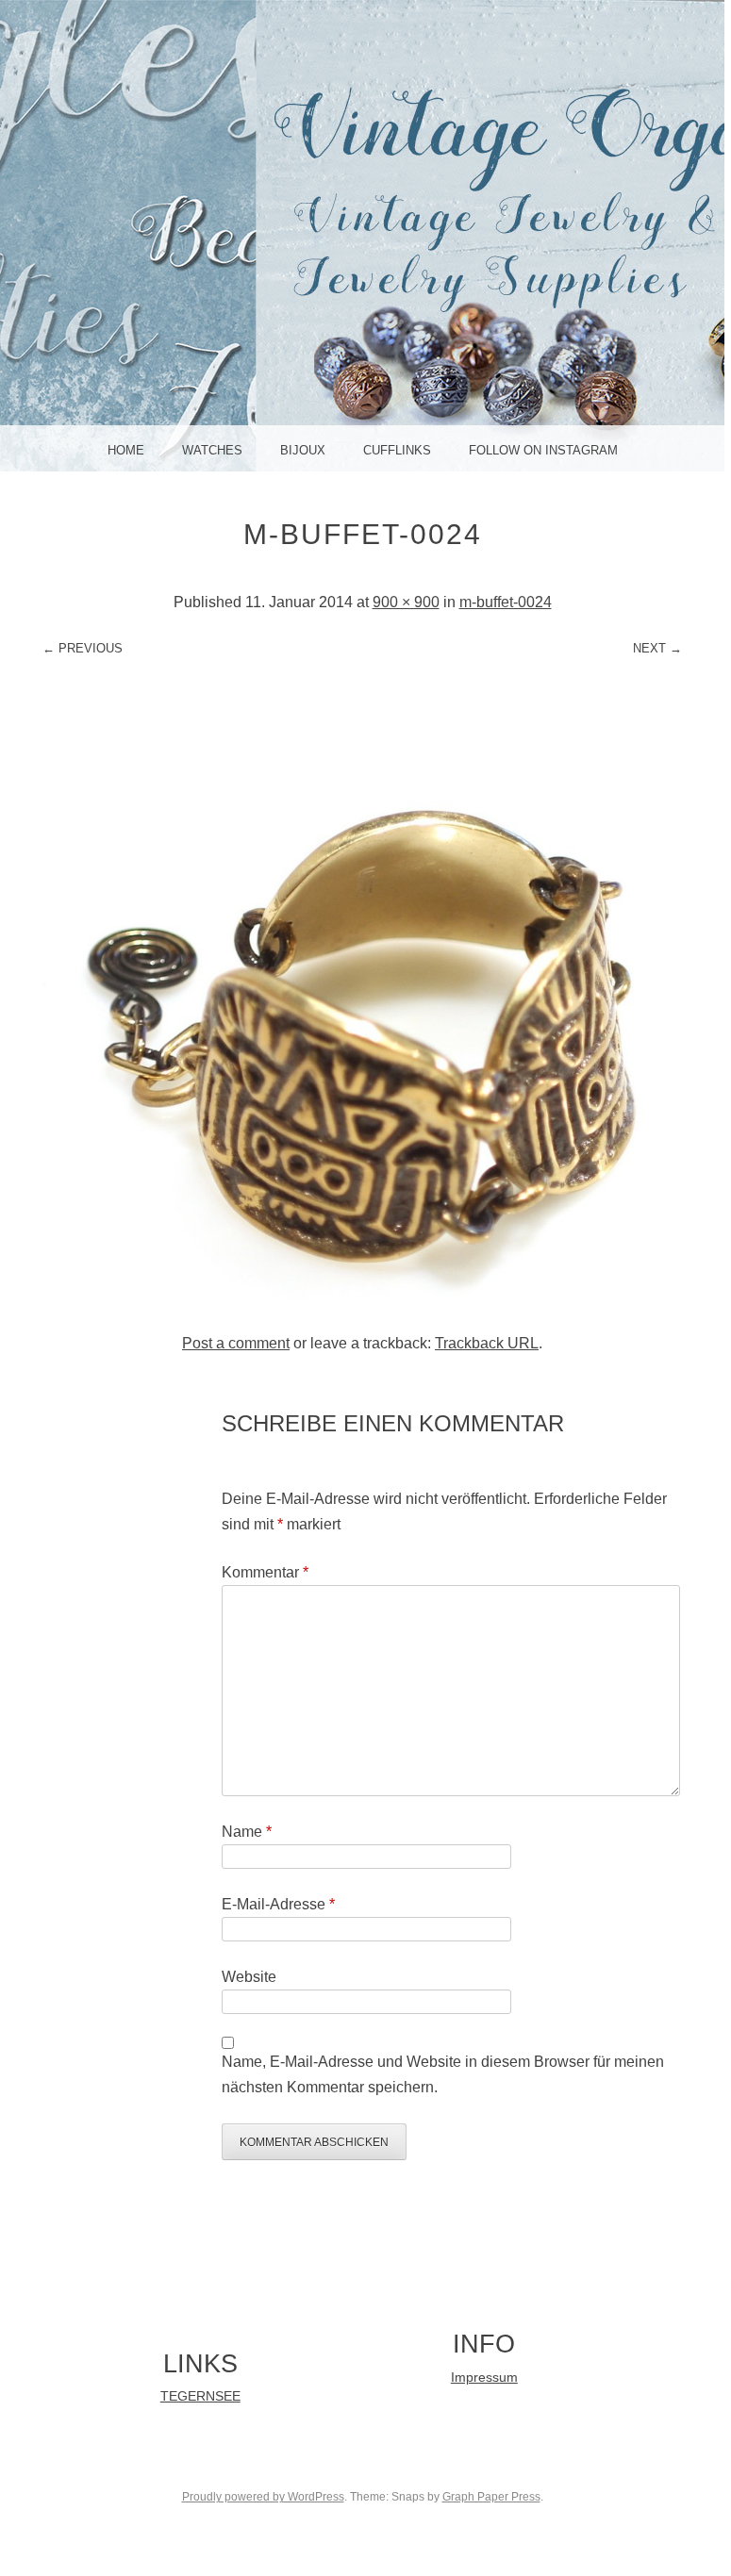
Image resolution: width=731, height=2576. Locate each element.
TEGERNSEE (200, 2396)
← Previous (83, 648)
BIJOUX (303, 450)
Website (249, 1977)
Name (247, 1832)
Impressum (484, 2378)
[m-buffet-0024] (363, 1310)
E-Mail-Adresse (278, 1904)
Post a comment (236, 1343)
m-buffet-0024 (506, 602)
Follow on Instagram (543, 450)
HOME (126, 450)
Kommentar (265, 1572)
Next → (657, 648)
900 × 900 (406, 602)
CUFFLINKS (397, 450)
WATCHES (212, 450)
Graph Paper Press (491, 2497)
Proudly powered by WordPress (263, 2497)
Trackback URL (487, 1343)
